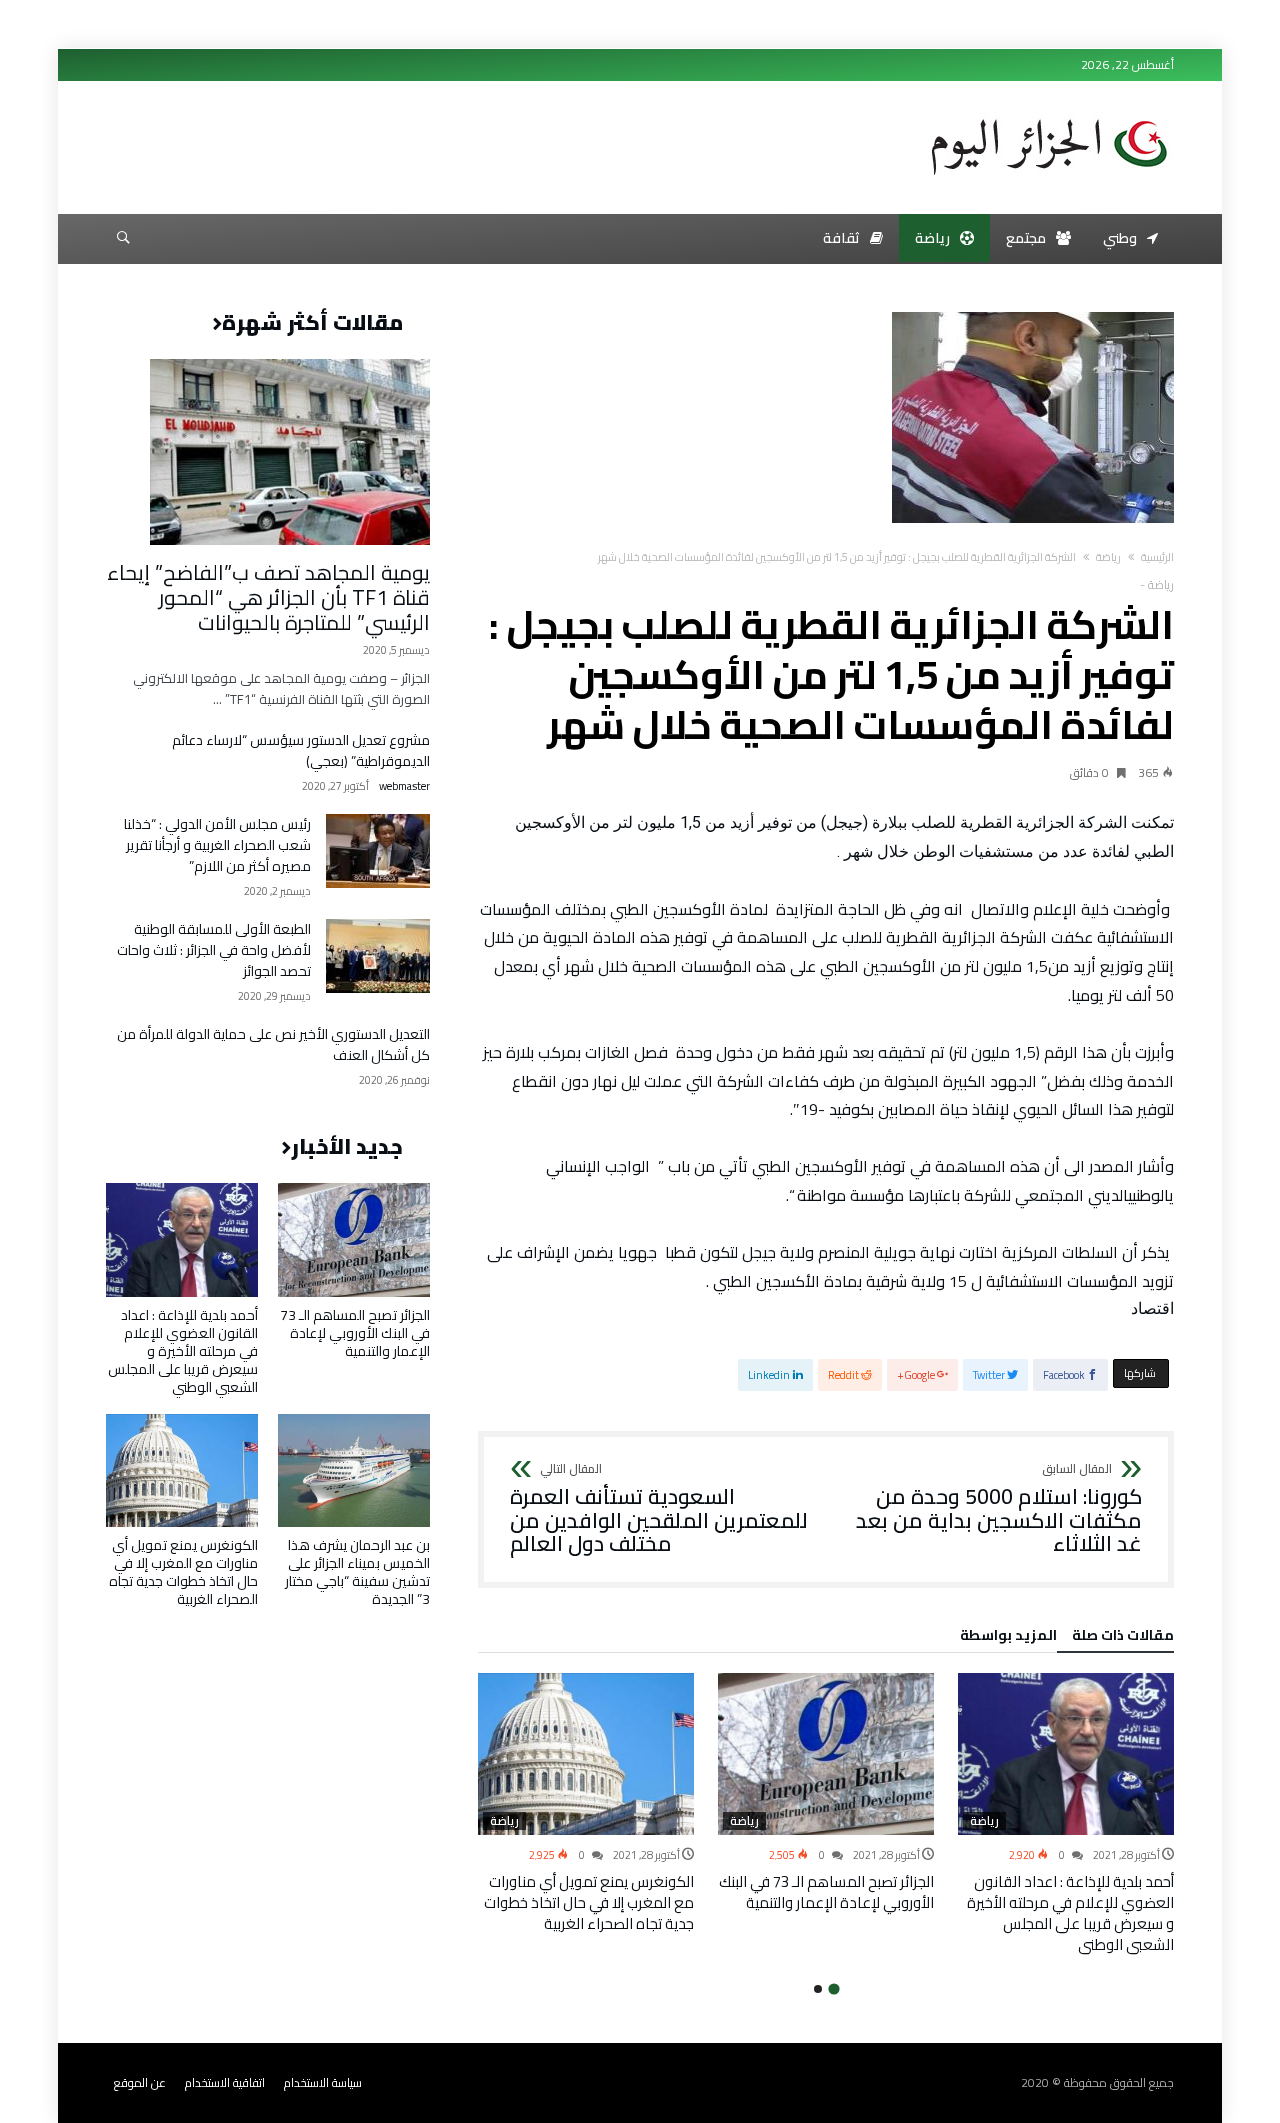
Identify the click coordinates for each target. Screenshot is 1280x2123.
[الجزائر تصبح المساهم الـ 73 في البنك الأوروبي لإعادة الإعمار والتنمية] (826, 1754)
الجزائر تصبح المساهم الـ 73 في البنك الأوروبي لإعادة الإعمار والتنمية (826, 1892)
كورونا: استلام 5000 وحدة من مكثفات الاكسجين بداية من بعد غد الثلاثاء (999, 1509)
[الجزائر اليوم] (1049, 112)
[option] (1066, 1814)
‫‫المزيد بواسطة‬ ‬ (1005, 1638)
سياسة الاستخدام (323, 2082)
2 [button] (818, 1989)
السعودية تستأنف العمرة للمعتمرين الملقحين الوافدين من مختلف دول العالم (659, 1509)
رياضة (1108, 557)
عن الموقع (140, 2082)
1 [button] (833, 1988)
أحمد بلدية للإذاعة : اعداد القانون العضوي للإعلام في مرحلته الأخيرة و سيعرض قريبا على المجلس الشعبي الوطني (1070, 1913)
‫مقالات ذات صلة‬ (1123, 1638)
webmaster (404, 786)
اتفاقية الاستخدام (225, 2082)
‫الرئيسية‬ (1157, 557)
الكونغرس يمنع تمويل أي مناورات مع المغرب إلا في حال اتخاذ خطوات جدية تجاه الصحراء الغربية (589, 1902)
